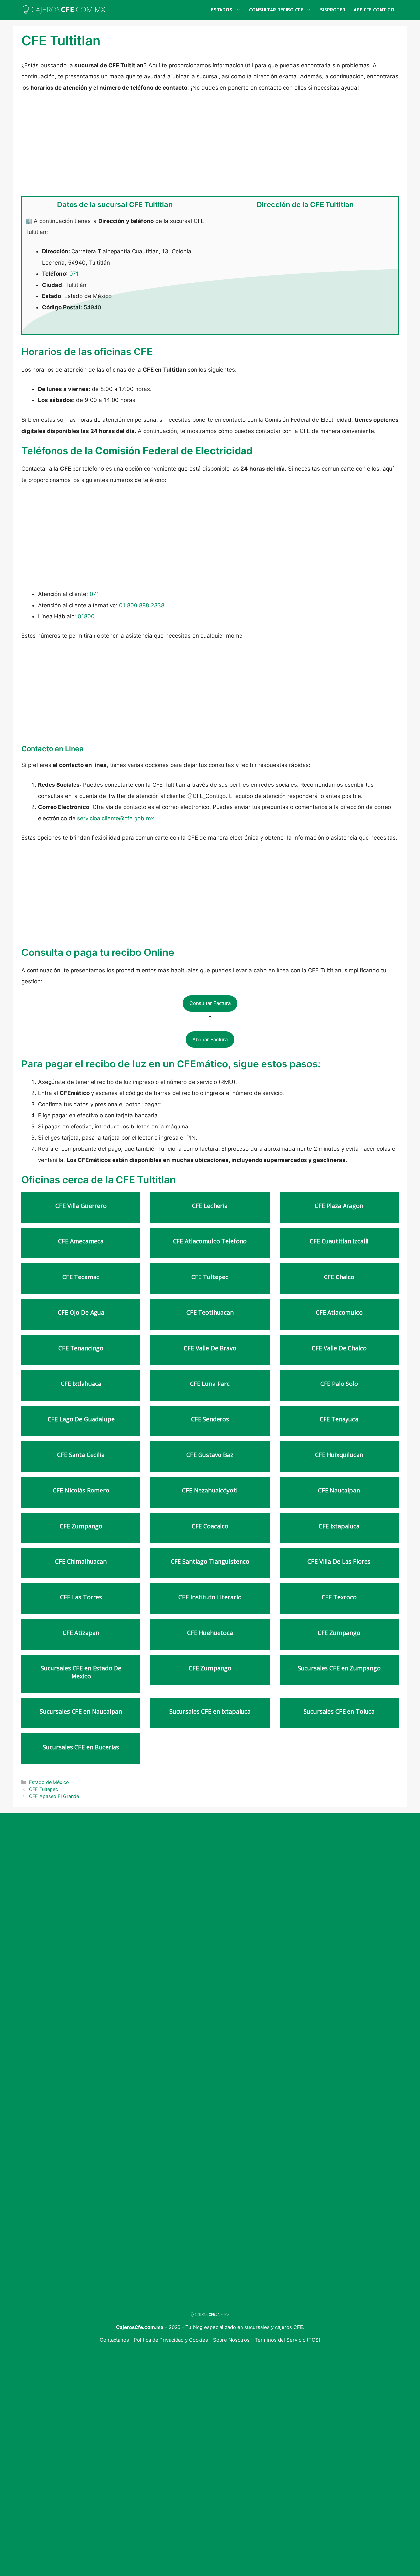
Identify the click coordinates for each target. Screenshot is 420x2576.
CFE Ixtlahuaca (81, 1384)
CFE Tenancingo (81, 1348)
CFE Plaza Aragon (339, 1206)
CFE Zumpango (81, 1526)
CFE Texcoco (339, 1597)
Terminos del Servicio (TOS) (287, 2340)
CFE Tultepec (210, 1277)
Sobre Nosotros (232, 2340)
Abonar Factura (210, 1039)
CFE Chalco (339, 1277)
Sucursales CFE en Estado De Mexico (81, 1672)
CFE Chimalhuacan (81, 1562)
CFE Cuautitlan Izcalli (339, 1241)
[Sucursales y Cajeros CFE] (64, 10)
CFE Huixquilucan (339, 1455)
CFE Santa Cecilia (81, 1455)
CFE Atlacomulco (339, 1312)
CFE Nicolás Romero (81, 1490)
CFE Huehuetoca (210, 1633)
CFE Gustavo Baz (210, 1455)
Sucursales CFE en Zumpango (339, 1668)
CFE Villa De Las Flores (339, 1562)
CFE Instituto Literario (210, 1597)
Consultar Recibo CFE (276, 10)
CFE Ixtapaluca (339, 1526)
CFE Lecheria (210, 1206)
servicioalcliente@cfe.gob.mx (115, 818)
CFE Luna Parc (210, 1384)
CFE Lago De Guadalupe (81, 1419)
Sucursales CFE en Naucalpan (81, 1712)
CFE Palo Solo (339, 1384)
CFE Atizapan (81, 1633)
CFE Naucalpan (339, 1490)
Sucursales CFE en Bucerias (81, 1747)
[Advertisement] (210, 148)
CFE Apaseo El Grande (54, 1796)
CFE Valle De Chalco (339, 1348)
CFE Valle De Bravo (210, 1348)
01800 (86, 616)
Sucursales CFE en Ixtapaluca (210, 1712)
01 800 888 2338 (142, 605)
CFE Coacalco (210, 1526)
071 (74, 274)
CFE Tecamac (81, 1277)
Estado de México (49, 1782)
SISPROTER (333, 10)
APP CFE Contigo (374, 10)
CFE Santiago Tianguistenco (210, 1562)
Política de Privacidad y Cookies (171, 2340)
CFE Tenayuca (339, 1419)
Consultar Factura (210, 1003)
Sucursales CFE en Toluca (339, 1712)
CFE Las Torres (81, 1597)
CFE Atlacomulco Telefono (210, 1241)
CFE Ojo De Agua (81, 1312)
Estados (222, 10)
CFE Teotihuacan (210, 1312)
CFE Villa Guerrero (81, 1206)
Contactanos (115, 2340)
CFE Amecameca (81, 1241)
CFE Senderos (210, 1419)
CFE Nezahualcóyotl (210, 1490)
